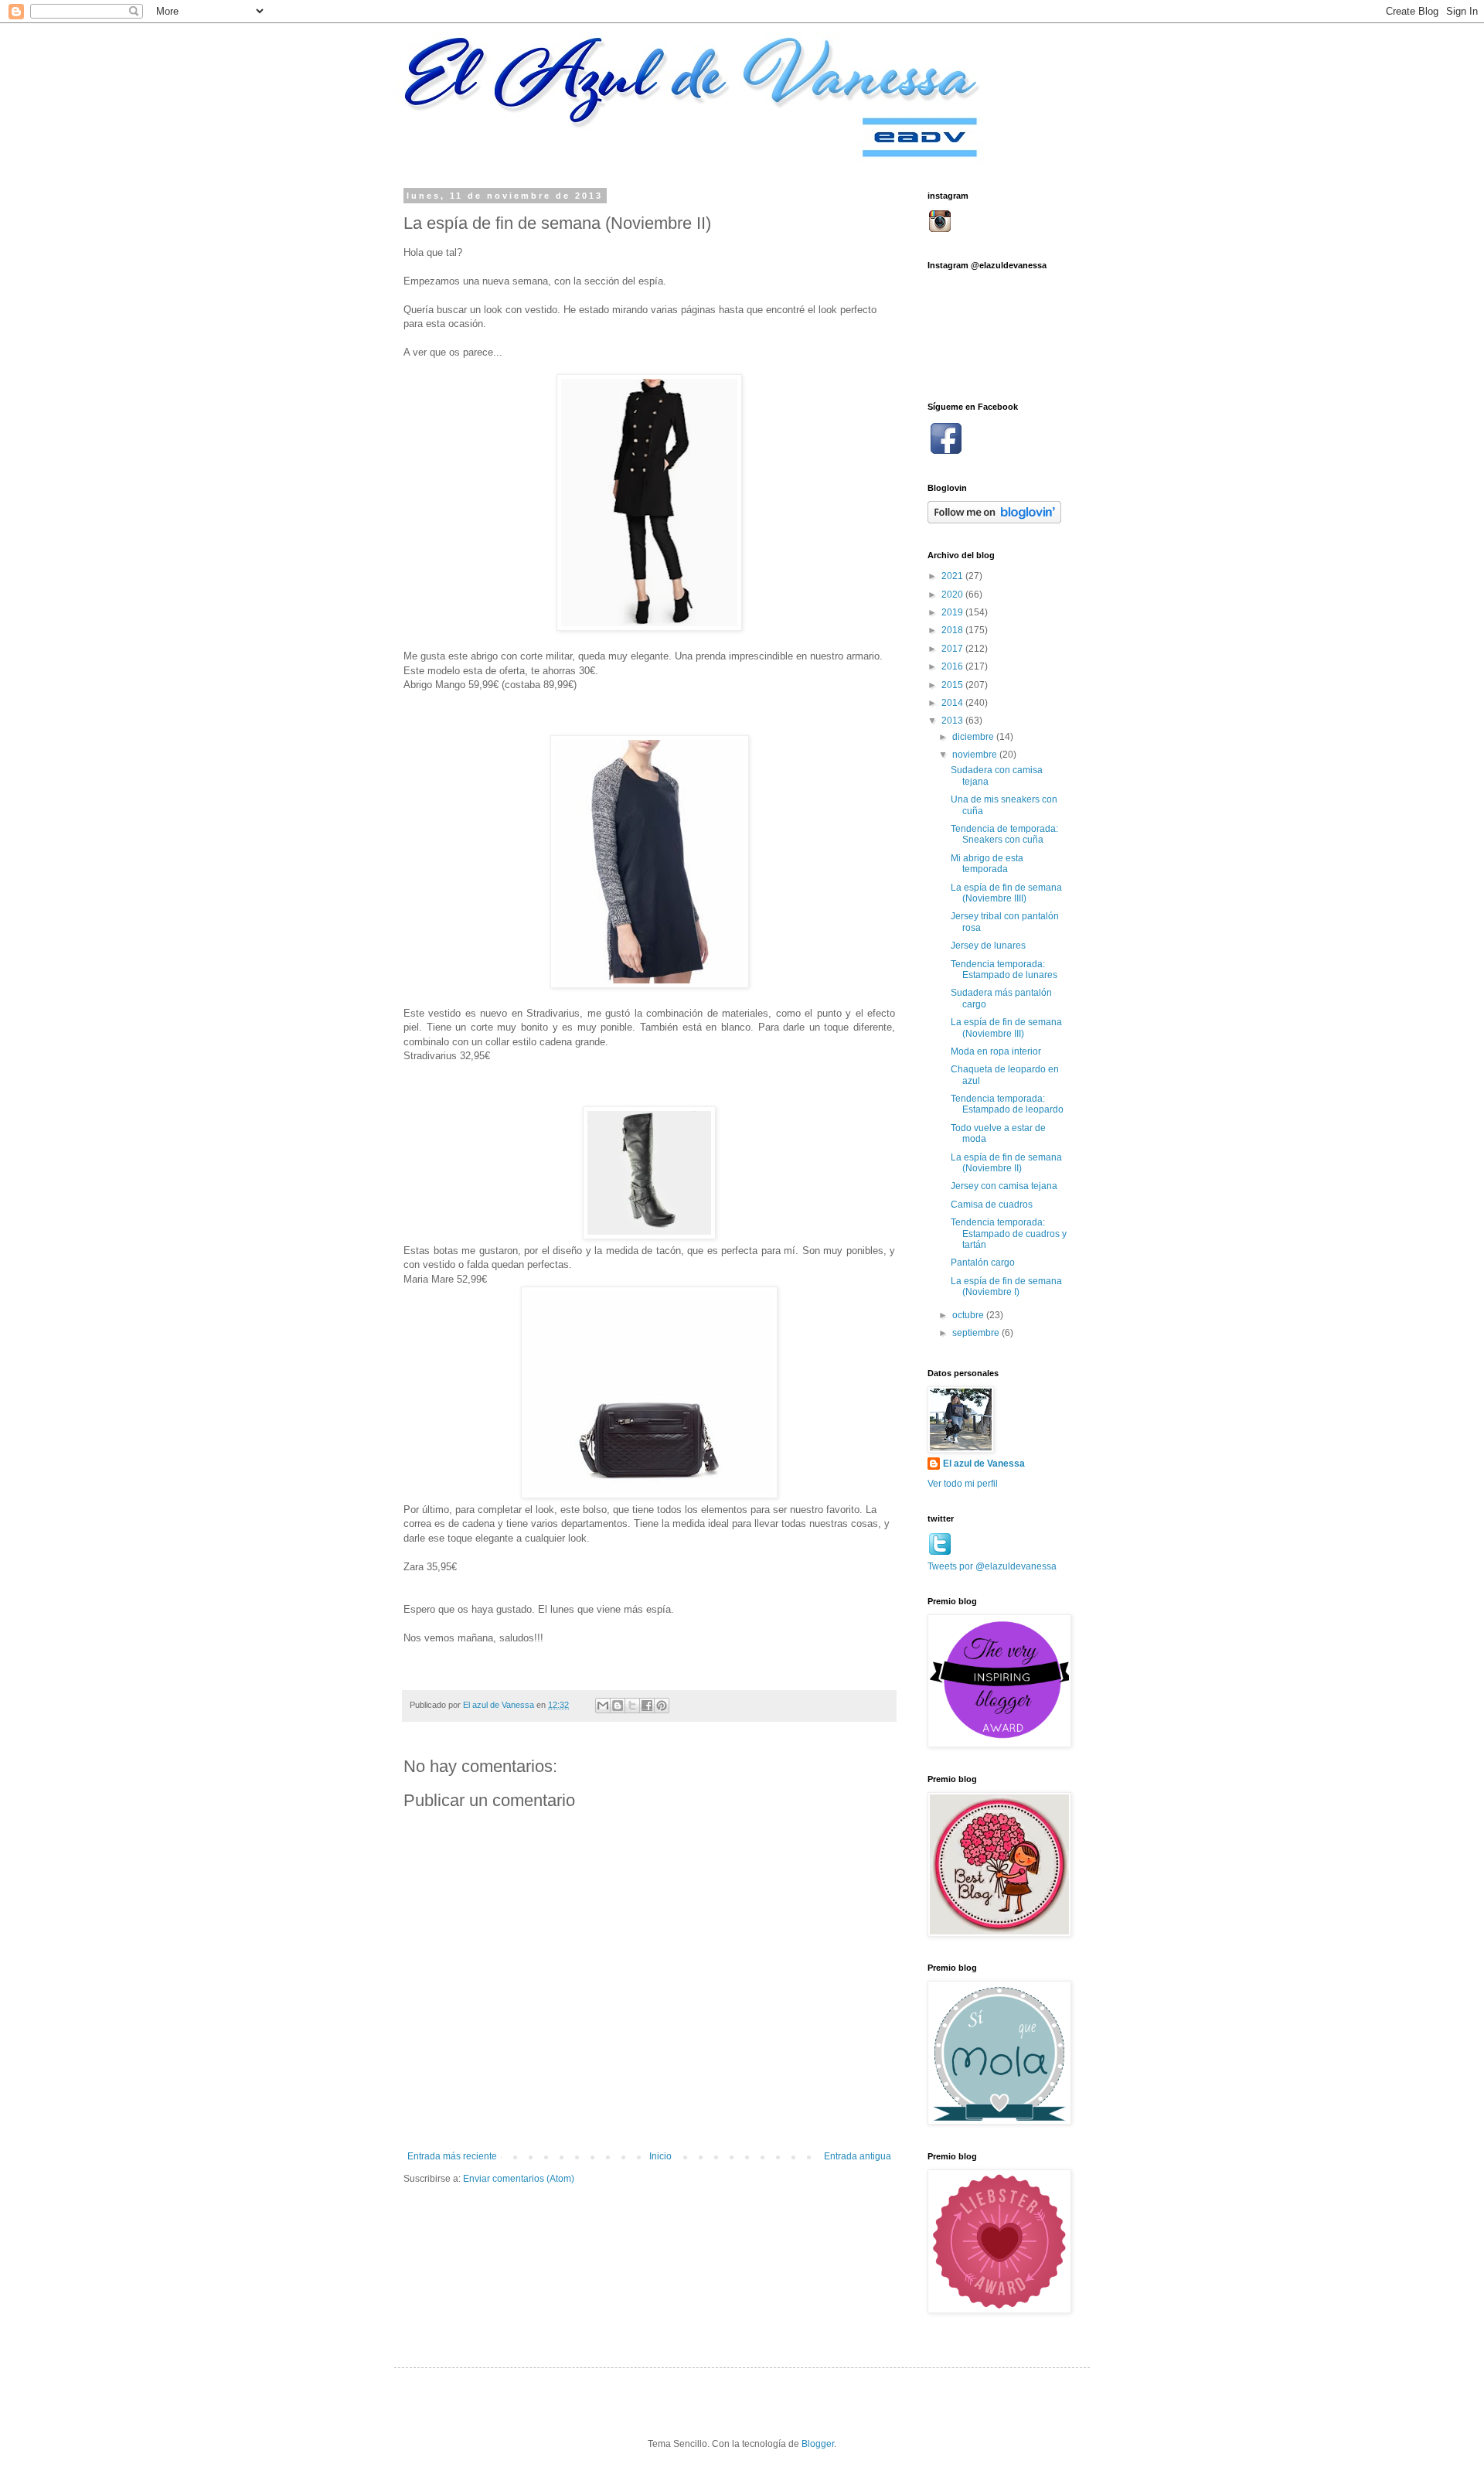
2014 (953, 703)
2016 (953, 666)
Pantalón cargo (983, 1263)
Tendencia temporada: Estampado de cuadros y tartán (1009, 1234)
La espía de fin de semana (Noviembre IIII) (1006, 893)
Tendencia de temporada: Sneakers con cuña (1004, 834)
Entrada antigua (858, 2156)
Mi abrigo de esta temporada (987, 864)
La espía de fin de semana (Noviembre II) (1006, 1163)
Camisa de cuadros (992, 1205)
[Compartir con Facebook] (647, 1706)
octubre (969, 1315)
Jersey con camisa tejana (1004, 1186)
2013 (953, 721)
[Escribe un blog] (618, 1706)
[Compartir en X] (632, 1706)
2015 (953, 685)
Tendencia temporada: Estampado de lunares (1004, 970)
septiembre (977, 1333)
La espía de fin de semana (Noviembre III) (1006, 1028)
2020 (953, 595)
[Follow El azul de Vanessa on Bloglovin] (994, 520)
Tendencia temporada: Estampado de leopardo (1007, 1104)
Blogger (818, 2444)
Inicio (660, 2156)
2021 (953, 576)
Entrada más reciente (452, 2156)
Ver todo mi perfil (963, 1484)
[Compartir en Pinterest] (662, 1706)
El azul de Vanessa (984, 1464)
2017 (953, 649)
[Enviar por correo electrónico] (603, 1706)
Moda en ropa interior (996, 1051)
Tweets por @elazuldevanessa (992, 1566)
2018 (953, 630)
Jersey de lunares (988, 946)
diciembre (974, 737)
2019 (953, 612)
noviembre (976, 755)
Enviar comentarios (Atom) (519, 2179)
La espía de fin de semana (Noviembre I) (1006, 1287)
